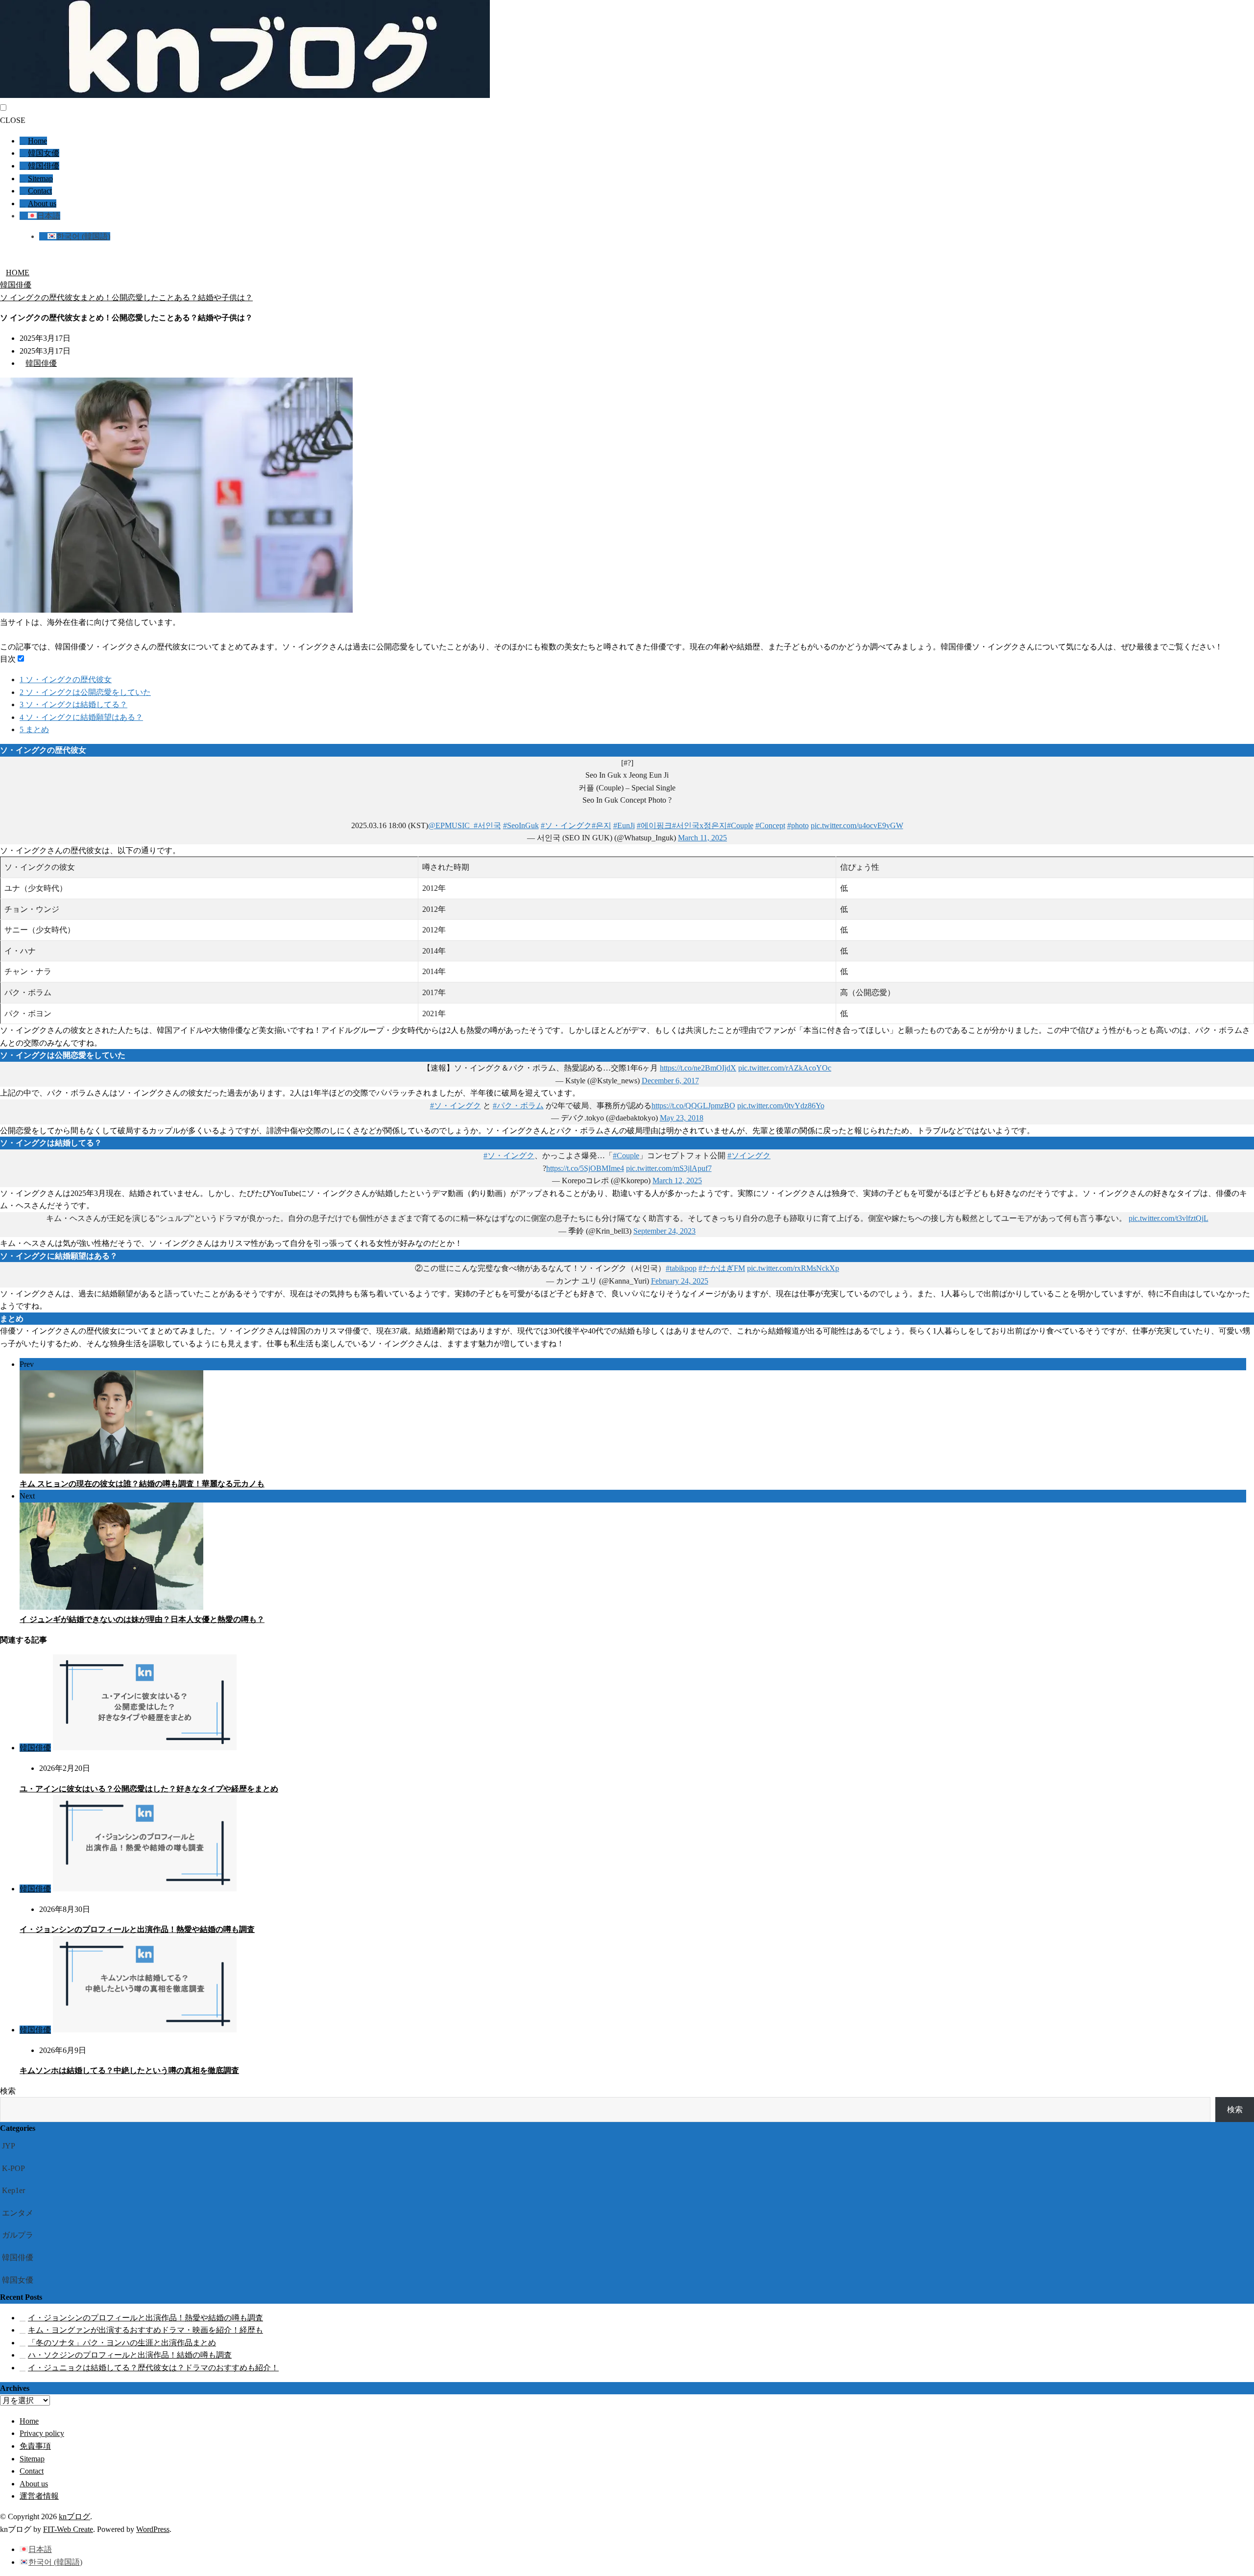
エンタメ (18, 2213)
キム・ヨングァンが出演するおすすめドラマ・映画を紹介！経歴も (145, 2330)
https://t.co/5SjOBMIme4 (585, 1168)
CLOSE (13, 120)
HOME (18, 273)
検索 (8, 2091)
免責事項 (35, 2446)
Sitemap (40, 179)
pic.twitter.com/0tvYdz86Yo (781, 1106)
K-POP (13, 2168)
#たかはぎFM (722, 1268)
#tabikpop (681, 1268)
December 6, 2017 (670, 1081)
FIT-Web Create (68, 2529)
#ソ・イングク (566, 825)
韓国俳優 (44, 166)
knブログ (74, 2516)
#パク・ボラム (518, 1106)
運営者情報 (39, 2496)
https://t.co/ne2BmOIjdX (698, 1068)
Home (37, 141)
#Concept (770, 825)
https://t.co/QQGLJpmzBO (693, 1106)
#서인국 (487, 825)
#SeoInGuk (521, 825)
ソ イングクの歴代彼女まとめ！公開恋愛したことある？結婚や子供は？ (126, 298)
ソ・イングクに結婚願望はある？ (81, 717)
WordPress (153, 2529)
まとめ (34, 729)
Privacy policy (42, 2433)
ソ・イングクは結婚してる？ (73, 704)
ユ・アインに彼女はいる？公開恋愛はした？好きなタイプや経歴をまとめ (149, 1789)
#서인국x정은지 (699, 825)
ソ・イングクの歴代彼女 (66, 680)
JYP (9, 2146)
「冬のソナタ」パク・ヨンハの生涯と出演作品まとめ (122, 2343)
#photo (798, 825)
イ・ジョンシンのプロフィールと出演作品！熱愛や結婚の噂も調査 (137, 1929)
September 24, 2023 (664, 1231)
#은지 (602, 825)
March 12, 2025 (677, 1181)
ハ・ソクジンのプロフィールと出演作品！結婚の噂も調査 (130, 2355)
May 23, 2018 (682, 1118)
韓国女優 (44, 153)
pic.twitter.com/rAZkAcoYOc (785, 1068)
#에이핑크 (654, 825)
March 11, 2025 (702, 838)
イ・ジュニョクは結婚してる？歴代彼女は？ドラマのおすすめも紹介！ (153, 2368)
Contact (40, 191)
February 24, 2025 (680, 1281)
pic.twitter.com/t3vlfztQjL (1169, 1218)
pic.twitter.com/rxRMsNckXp (793, 1268)
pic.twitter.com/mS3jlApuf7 (669, 1168)
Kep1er (13, 2190)
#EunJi (624, 825)
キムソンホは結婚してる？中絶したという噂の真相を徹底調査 (129, 2070)
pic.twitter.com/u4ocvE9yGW (857, 825)
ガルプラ (18, 2235)
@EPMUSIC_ (451, 825)
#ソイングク (749, 1156)
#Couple (740, 825)
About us (42, 203)
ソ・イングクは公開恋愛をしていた (85, 692)
